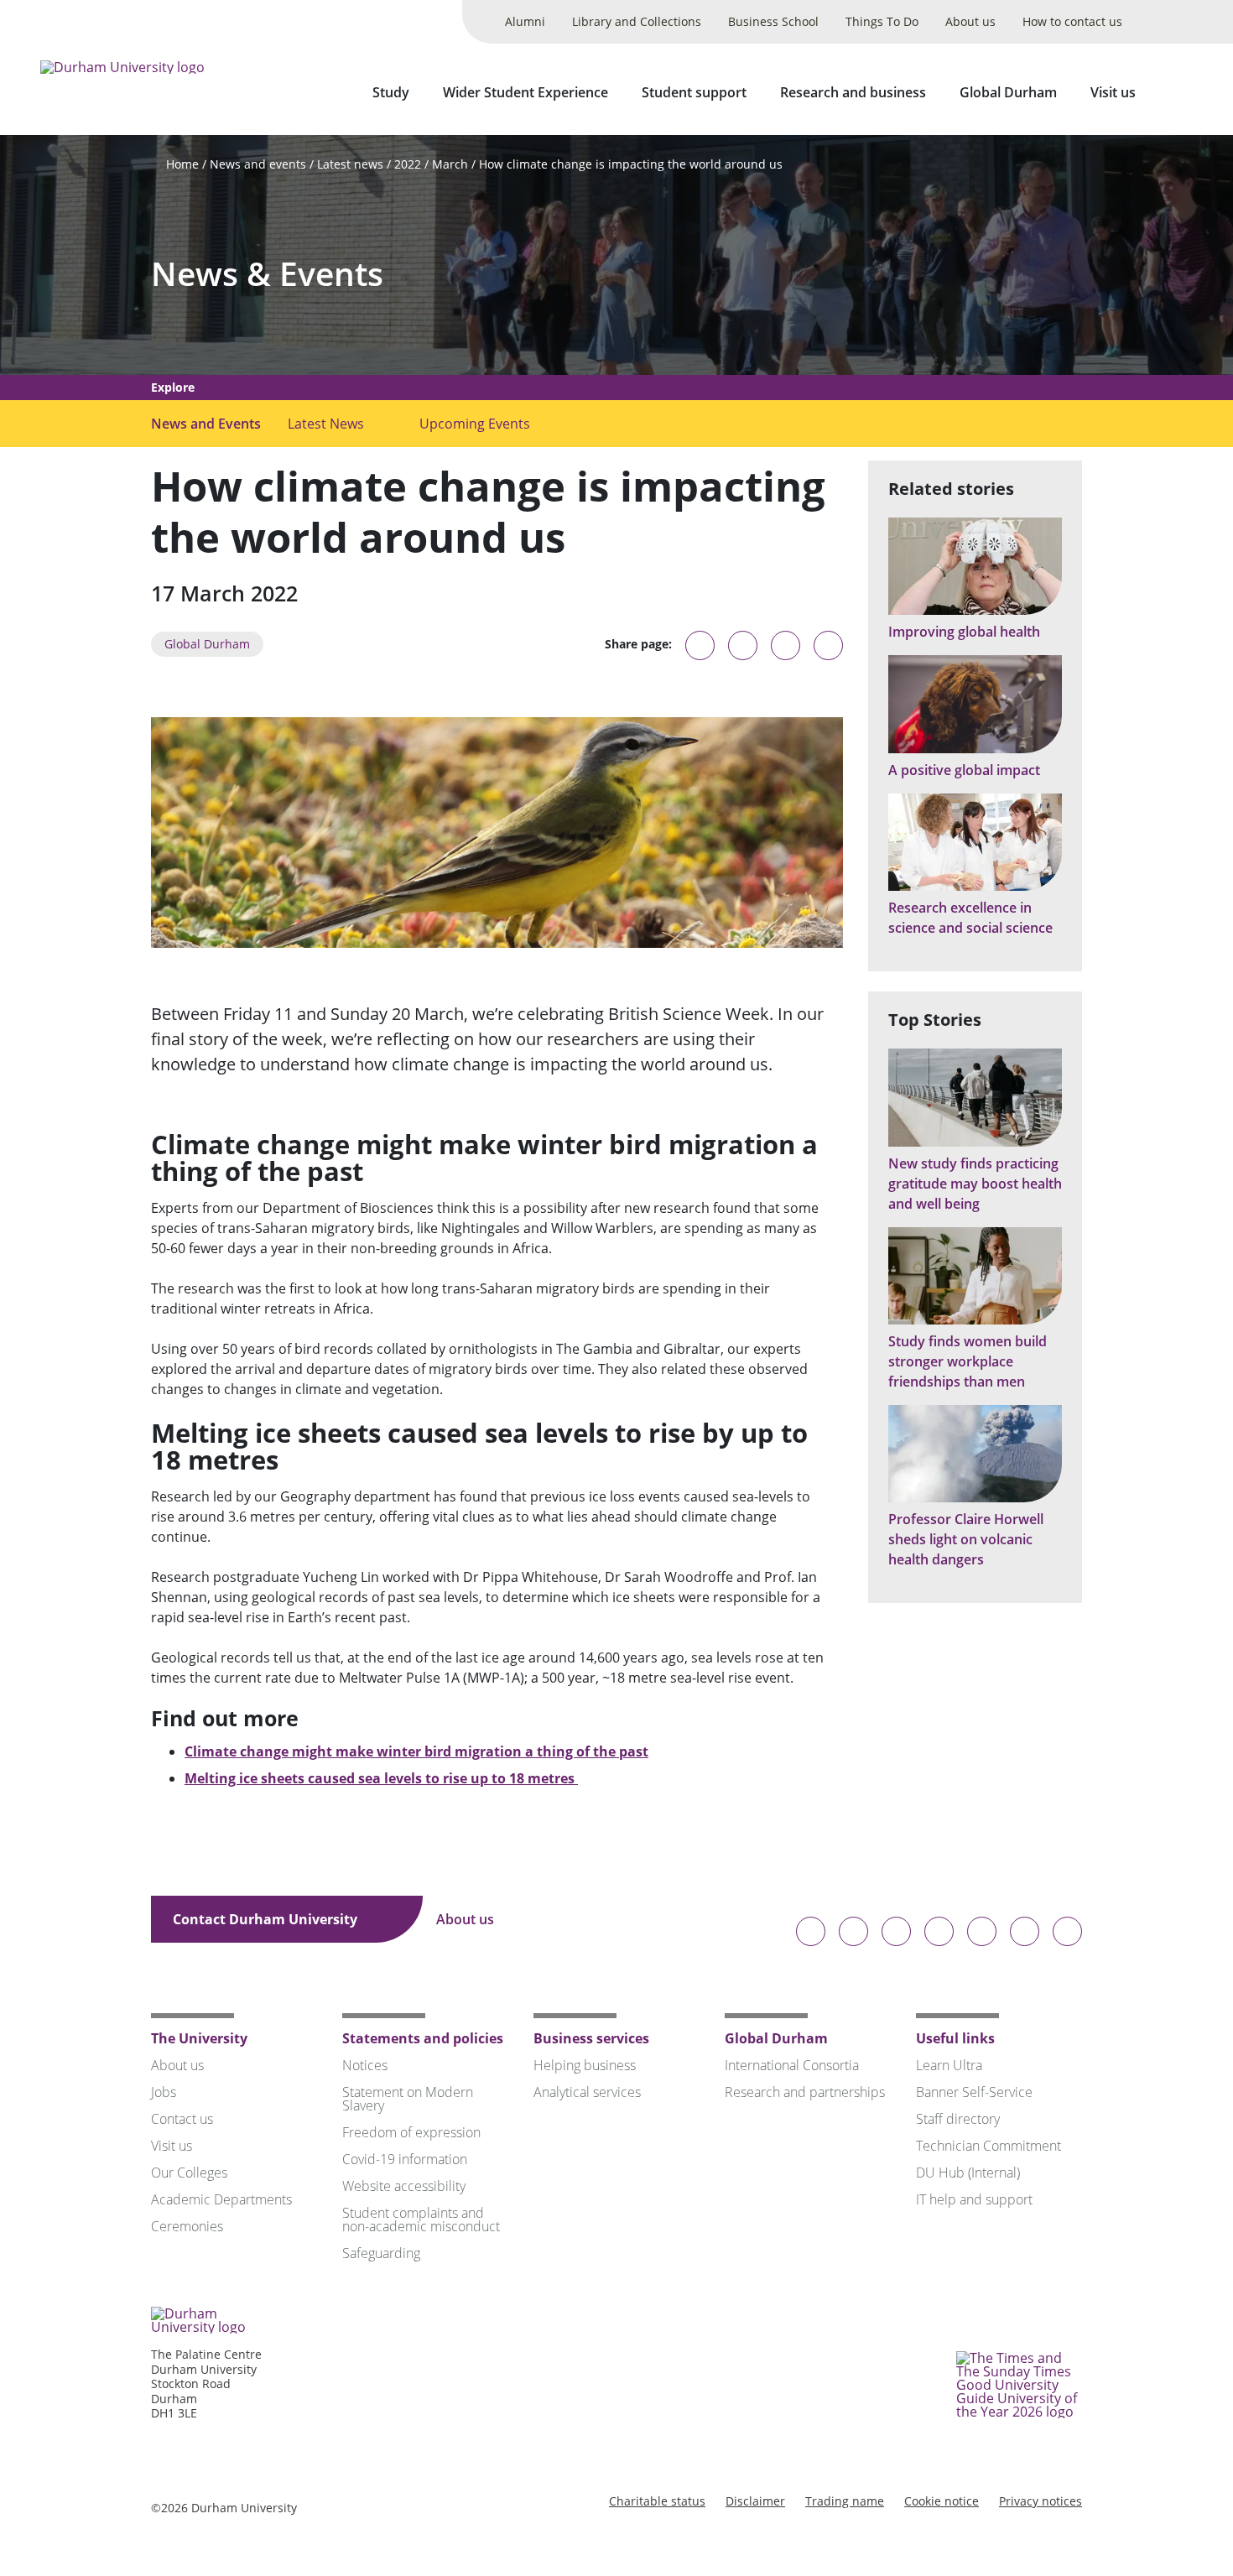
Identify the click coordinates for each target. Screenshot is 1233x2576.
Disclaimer (755, 2501)
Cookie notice (942, 2501)
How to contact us (1072, 21)
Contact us (182, 2119)
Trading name (845, 2501)
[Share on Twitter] (743, 645)
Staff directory (958, 2119)
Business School (773, 21)
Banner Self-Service (974, 2092)
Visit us (1113, 92)
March (450, 164)
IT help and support (974, 2199)
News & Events (267, 274)
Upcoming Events (475, 424)
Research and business (853, 92)
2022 (408, 164)
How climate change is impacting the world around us (631, 164)
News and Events (206, 424)
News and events (258, 164)
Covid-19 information (405, 2159)
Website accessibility (404, 2186)
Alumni (525, 21)
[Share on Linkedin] (828, 645)
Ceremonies (187, 2226)
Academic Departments (221, 2199)
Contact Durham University (267, 1919)
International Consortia (792, 2065)
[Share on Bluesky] (700, 653)
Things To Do (882, 21)
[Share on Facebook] (786, 645)
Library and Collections (637, 21)
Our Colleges (189, 2173)
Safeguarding (381, 2253)
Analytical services (587, 2092)
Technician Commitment (988, 2146)
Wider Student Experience (525, 92)
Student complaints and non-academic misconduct (421, 2220)
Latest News (326, 424)
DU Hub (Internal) (968, 2173)
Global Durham (1008, 92)
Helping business (585, 2065)
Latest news (350, 164)
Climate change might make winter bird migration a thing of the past (416, 1751)
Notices (365, 2065)
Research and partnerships (805, 2092)
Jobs (164, 2092)
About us (970, 21)
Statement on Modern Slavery (408, 2099)
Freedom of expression (411, 2132)
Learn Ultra (949, 2065)
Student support (694, 92)
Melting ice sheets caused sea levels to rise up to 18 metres (381, 1778)
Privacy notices (1041, 2501)
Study (391, 92)
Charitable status (657, 2501)
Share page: (638, 644)
